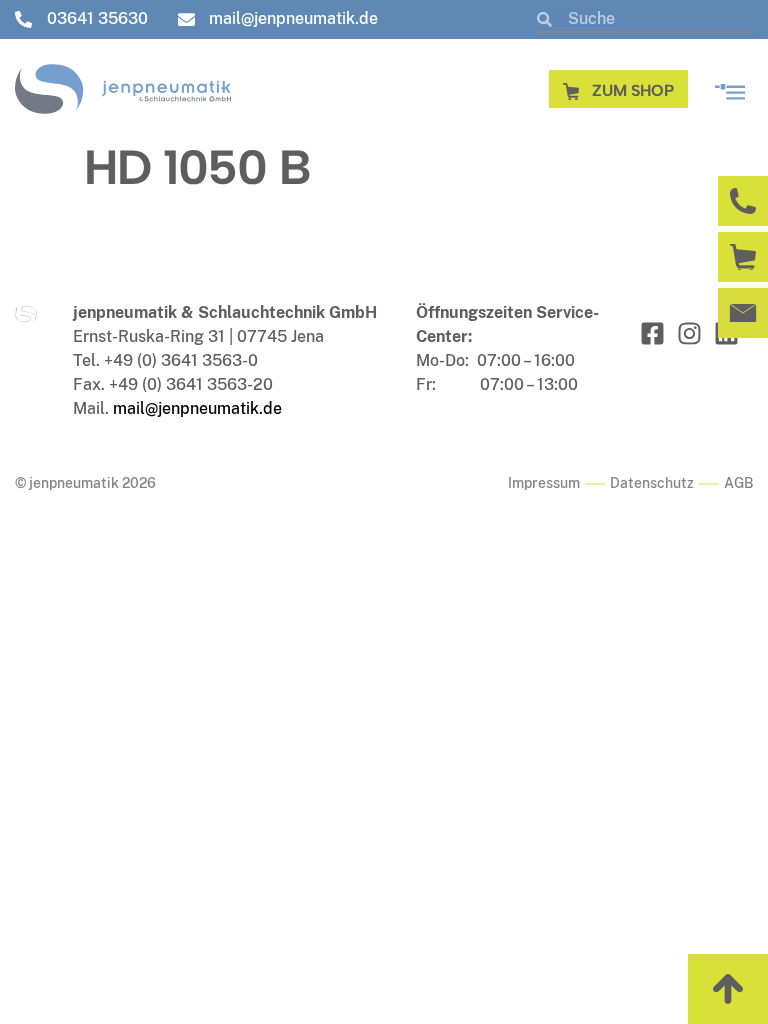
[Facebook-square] (652, 333)
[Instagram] (689, 333)
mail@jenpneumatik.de (197, 408)
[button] (730, 88)
